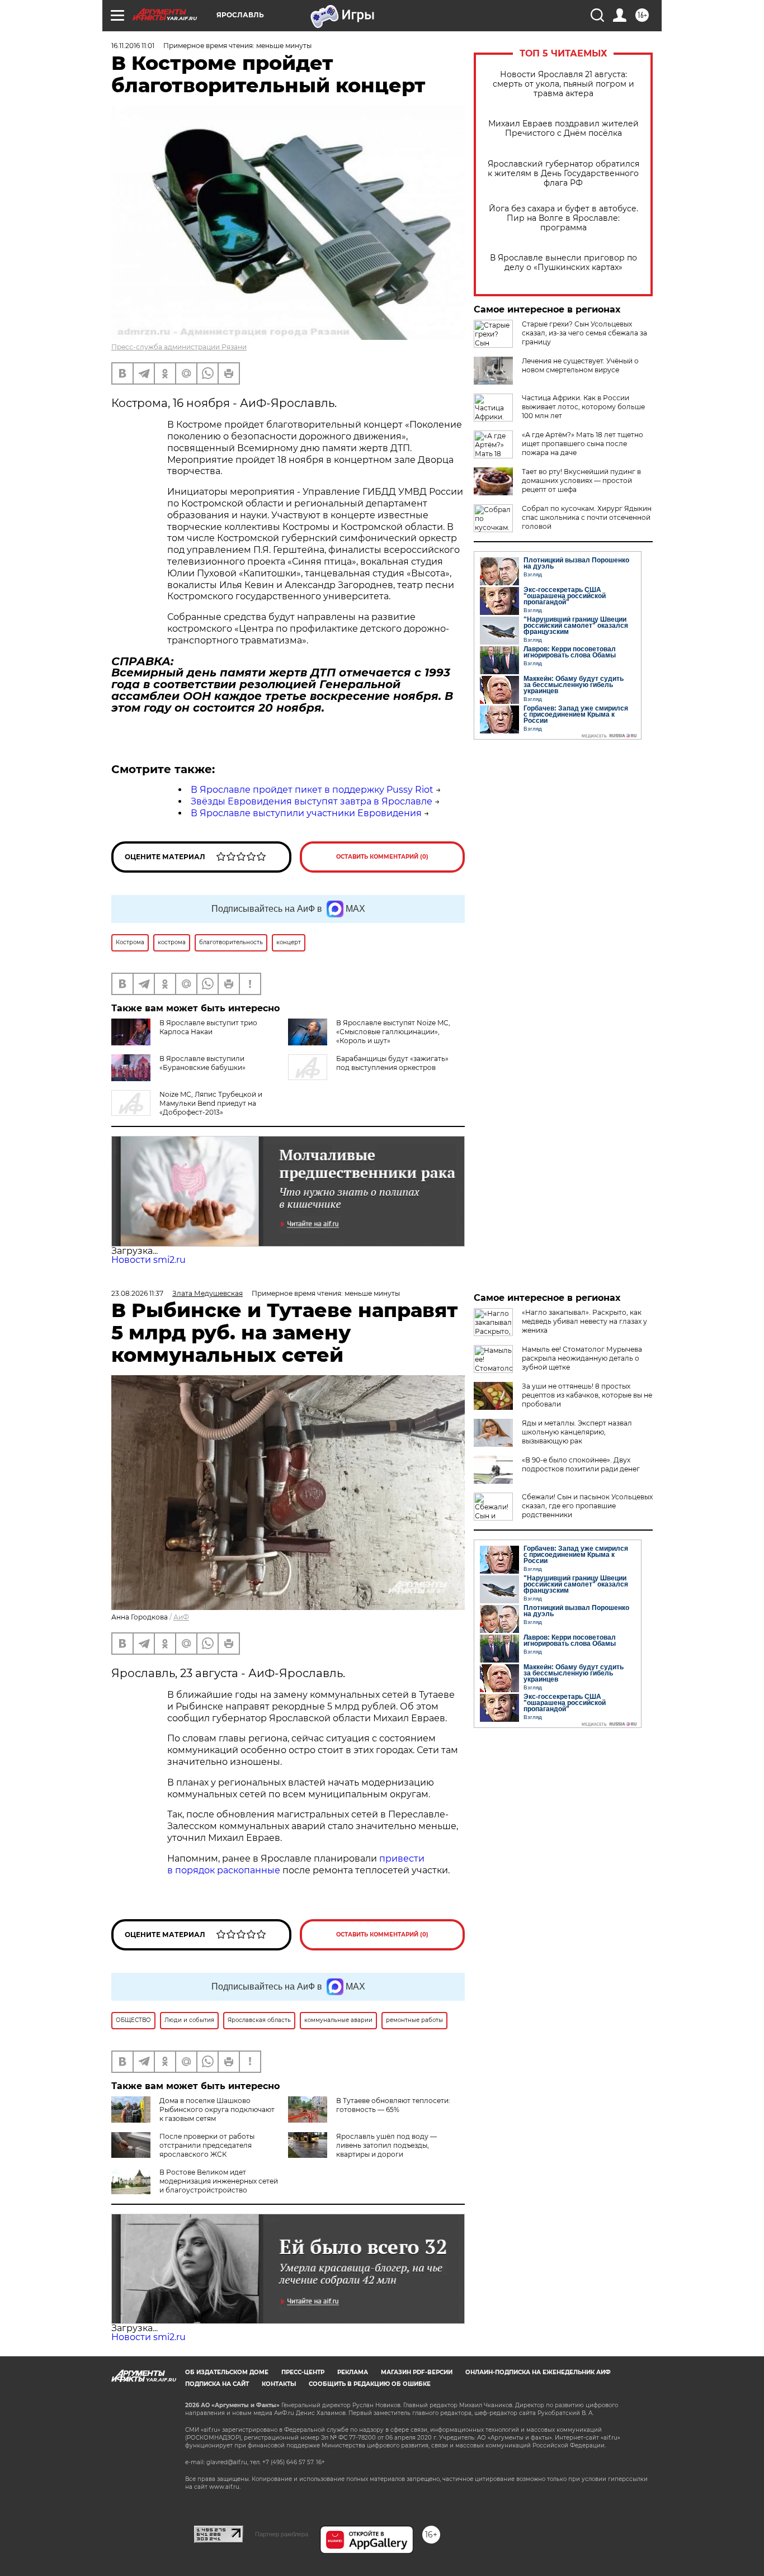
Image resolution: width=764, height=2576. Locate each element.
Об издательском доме (227, 2372)
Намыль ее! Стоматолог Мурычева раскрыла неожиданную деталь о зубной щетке (582, 1358)
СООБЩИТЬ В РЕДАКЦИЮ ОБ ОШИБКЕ (370, 2384)
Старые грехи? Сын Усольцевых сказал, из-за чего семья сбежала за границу (584, 333)
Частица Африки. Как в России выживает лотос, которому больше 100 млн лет (583, 407)
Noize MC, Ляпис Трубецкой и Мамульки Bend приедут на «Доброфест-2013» (211, 1103)
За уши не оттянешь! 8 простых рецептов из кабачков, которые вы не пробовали (587, 1395)
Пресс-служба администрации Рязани (179, 347)
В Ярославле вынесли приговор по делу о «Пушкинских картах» (563, 263)
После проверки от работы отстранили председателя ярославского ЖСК (207, 2145)
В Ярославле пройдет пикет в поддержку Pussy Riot (312, 790)
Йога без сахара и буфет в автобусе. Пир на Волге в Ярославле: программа (563, 218)
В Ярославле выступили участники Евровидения (306, 813)
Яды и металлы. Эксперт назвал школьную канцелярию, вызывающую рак (577, 1432)
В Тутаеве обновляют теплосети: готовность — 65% (393, 2105)
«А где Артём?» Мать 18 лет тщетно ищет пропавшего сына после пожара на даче (583, 444)
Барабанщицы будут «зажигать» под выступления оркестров (392, 1063)
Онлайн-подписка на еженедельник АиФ (538, 2372)
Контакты (279, 2384)
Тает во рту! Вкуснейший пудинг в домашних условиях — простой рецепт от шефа (581, 480)
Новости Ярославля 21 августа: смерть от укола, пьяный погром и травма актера (563, 84)
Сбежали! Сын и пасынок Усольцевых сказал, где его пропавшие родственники (587, 1506)
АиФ (181, 1617)
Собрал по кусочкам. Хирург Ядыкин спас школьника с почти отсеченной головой (587, 517)
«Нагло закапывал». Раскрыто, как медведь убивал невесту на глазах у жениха (584, 1321)
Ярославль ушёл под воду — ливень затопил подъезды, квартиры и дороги (386, 2145)
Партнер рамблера (282, 2534)
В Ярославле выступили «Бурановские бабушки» (202, 1063)
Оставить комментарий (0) (382, 857)
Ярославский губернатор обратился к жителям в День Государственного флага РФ (563, 174)
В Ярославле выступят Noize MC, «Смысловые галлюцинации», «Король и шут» (393, 1032)
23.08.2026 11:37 (137, 1293)
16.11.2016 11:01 (133, 46)
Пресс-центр (303, 2372)
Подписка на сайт (217, 2384)
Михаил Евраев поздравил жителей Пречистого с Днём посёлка (563, 129)
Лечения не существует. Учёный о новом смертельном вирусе (580, 365)
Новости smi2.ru (148, 1260)
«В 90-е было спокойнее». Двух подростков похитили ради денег (581, 1464)
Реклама (353, 2372)
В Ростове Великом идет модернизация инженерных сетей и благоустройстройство (219, 2181)
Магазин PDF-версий (417, 2372)
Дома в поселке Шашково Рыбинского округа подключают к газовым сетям (217, 2109)
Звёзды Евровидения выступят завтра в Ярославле (312, 801)
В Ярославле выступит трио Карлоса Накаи (208, 1027)
